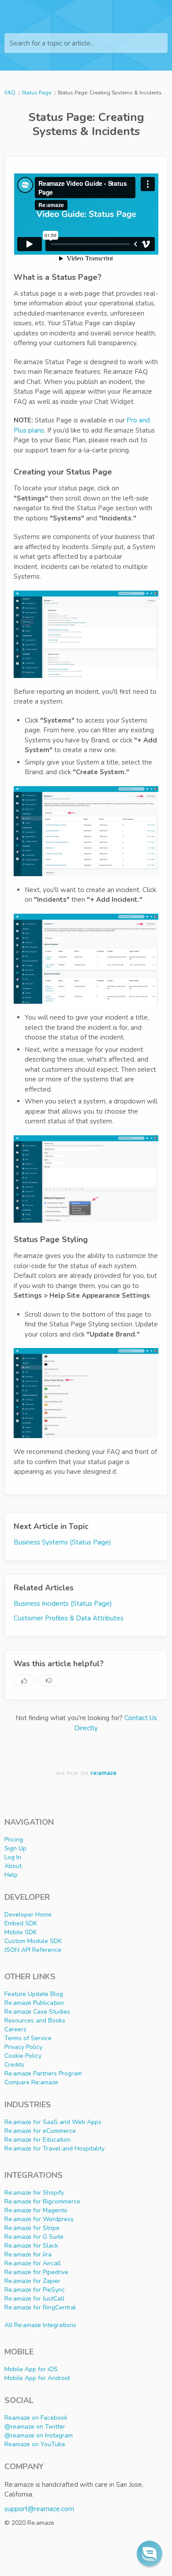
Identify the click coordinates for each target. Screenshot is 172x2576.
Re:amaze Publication (34, 2003)
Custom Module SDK (33, 1941)
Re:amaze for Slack (31, 2246)
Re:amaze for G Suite (34, 2237)
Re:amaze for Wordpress (39, 2219)
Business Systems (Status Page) (62, 1542)
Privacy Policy (23, 2047)
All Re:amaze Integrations (40, 2325)
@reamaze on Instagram (39, 2435)
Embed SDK (21, 1923)
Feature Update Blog (34, 1994)
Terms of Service (28, 2038)
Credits (14, 2065)
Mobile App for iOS (31, 2369)
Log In (13, 1857)
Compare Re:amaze (31, 2082)
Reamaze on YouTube (35, 2444)
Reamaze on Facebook (36, 2418)
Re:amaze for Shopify (34, 2193)
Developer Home (28, 1915)
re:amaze (103, 1773)
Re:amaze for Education (37, 2140)
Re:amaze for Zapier (32, 2281)
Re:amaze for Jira (28, 2254)
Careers (15, 2029)
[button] (150, 2553)
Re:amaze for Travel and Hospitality (54, 2149)
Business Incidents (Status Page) (63, 1604)
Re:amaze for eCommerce (40, 2131)
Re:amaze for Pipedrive (36, 2272)
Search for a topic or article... (52, 43)
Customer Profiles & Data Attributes (69, 1618)
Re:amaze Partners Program (43, 2073)
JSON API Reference (33, 1950)
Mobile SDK (21, 1932)
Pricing (14, 1840)
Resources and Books (35, 2021)
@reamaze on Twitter (35, 2427)
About (13, 1866)
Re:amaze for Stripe (32, 2228)
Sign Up (15, 1848)
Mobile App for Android (37, 2378)
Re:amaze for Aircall (33, 2263)
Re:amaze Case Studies (37, 2012)
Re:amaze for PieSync (35, 2290)
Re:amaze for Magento (36, 2210)
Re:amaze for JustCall (34, 2299)
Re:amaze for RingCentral (40, 2307)
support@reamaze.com (39, 2509)
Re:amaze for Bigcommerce (42, 2201)
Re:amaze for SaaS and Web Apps (53, 2122)
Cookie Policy (23, 2056)
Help (11, 1875)
